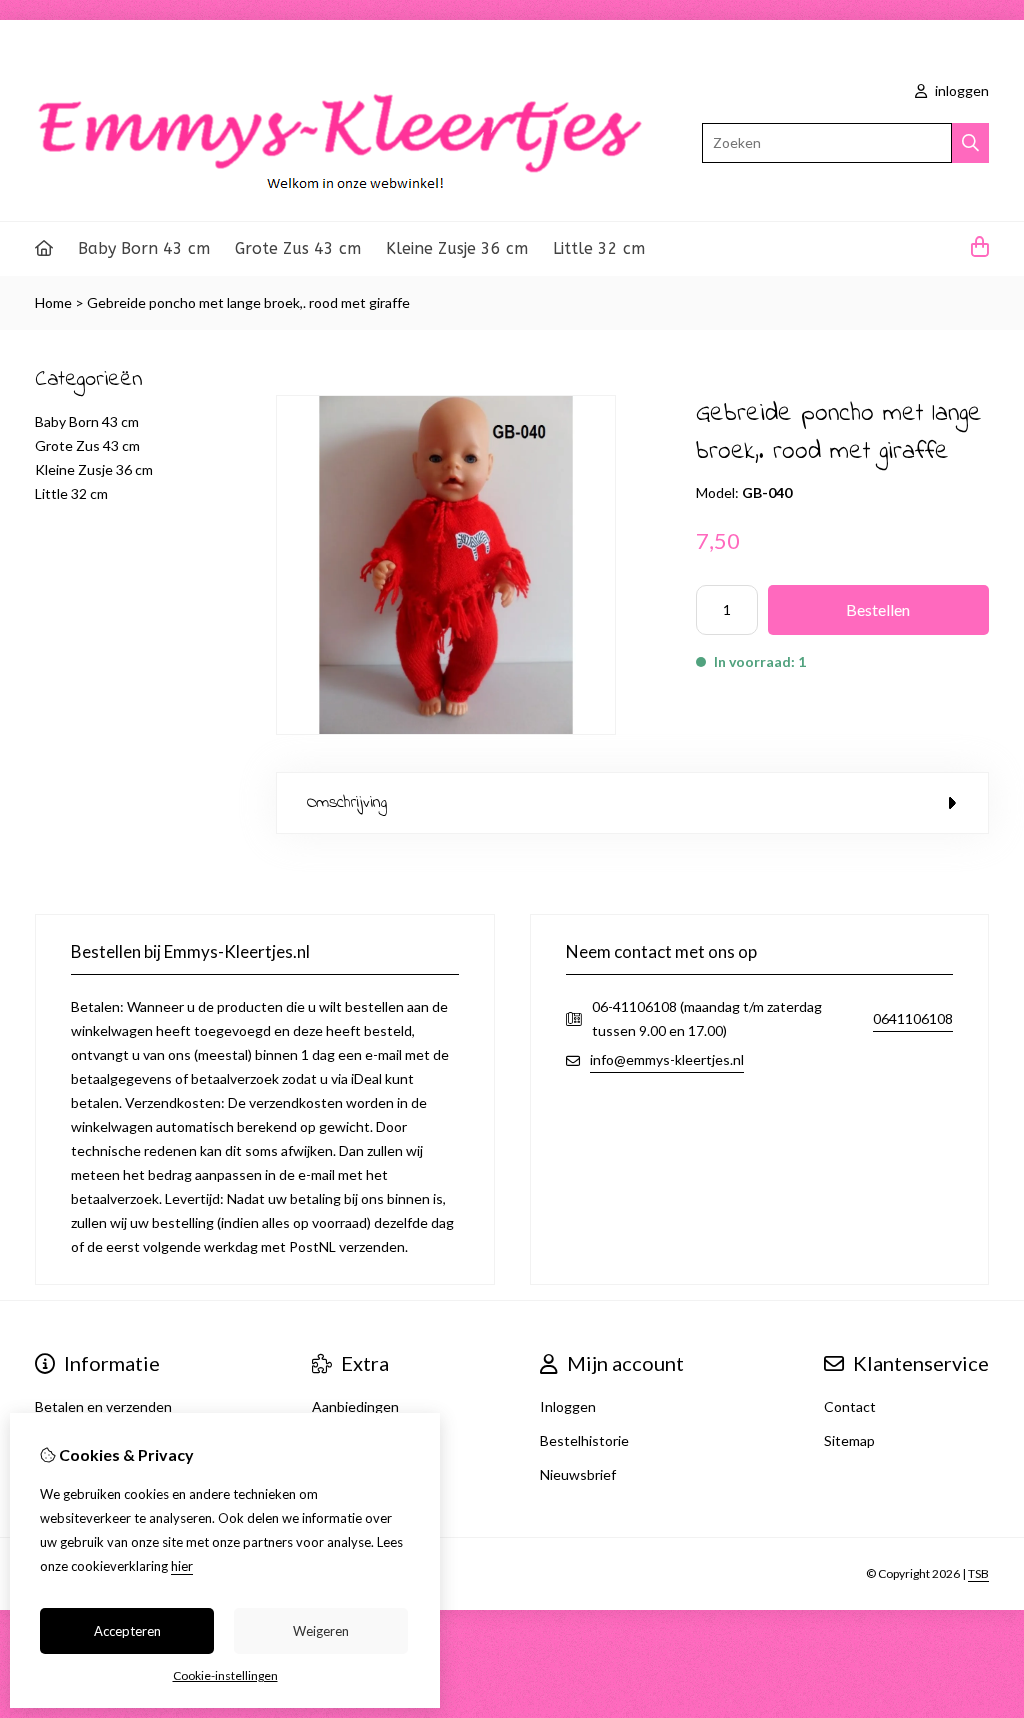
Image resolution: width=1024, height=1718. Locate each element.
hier (182, 1566)
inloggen (960, 90)
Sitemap (849, 1440)
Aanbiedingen (355, 1406)
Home (53, 302)
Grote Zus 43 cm (298, 248)
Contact (850, 1406)
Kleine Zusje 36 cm (457, 248)
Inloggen (568, 1406)
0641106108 (913, 1018)
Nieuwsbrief (578, 1474)
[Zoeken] (970, 143)
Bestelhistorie (584, 1440)
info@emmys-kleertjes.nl (667, 1059)
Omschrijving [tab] (347, 802)
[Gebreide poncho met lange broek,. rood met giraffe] (446, 729)
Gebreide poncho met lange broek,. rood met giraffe (248, 302)
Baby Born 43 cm (144, 248)
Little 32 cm (599, 248)
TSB (978, 1573)
